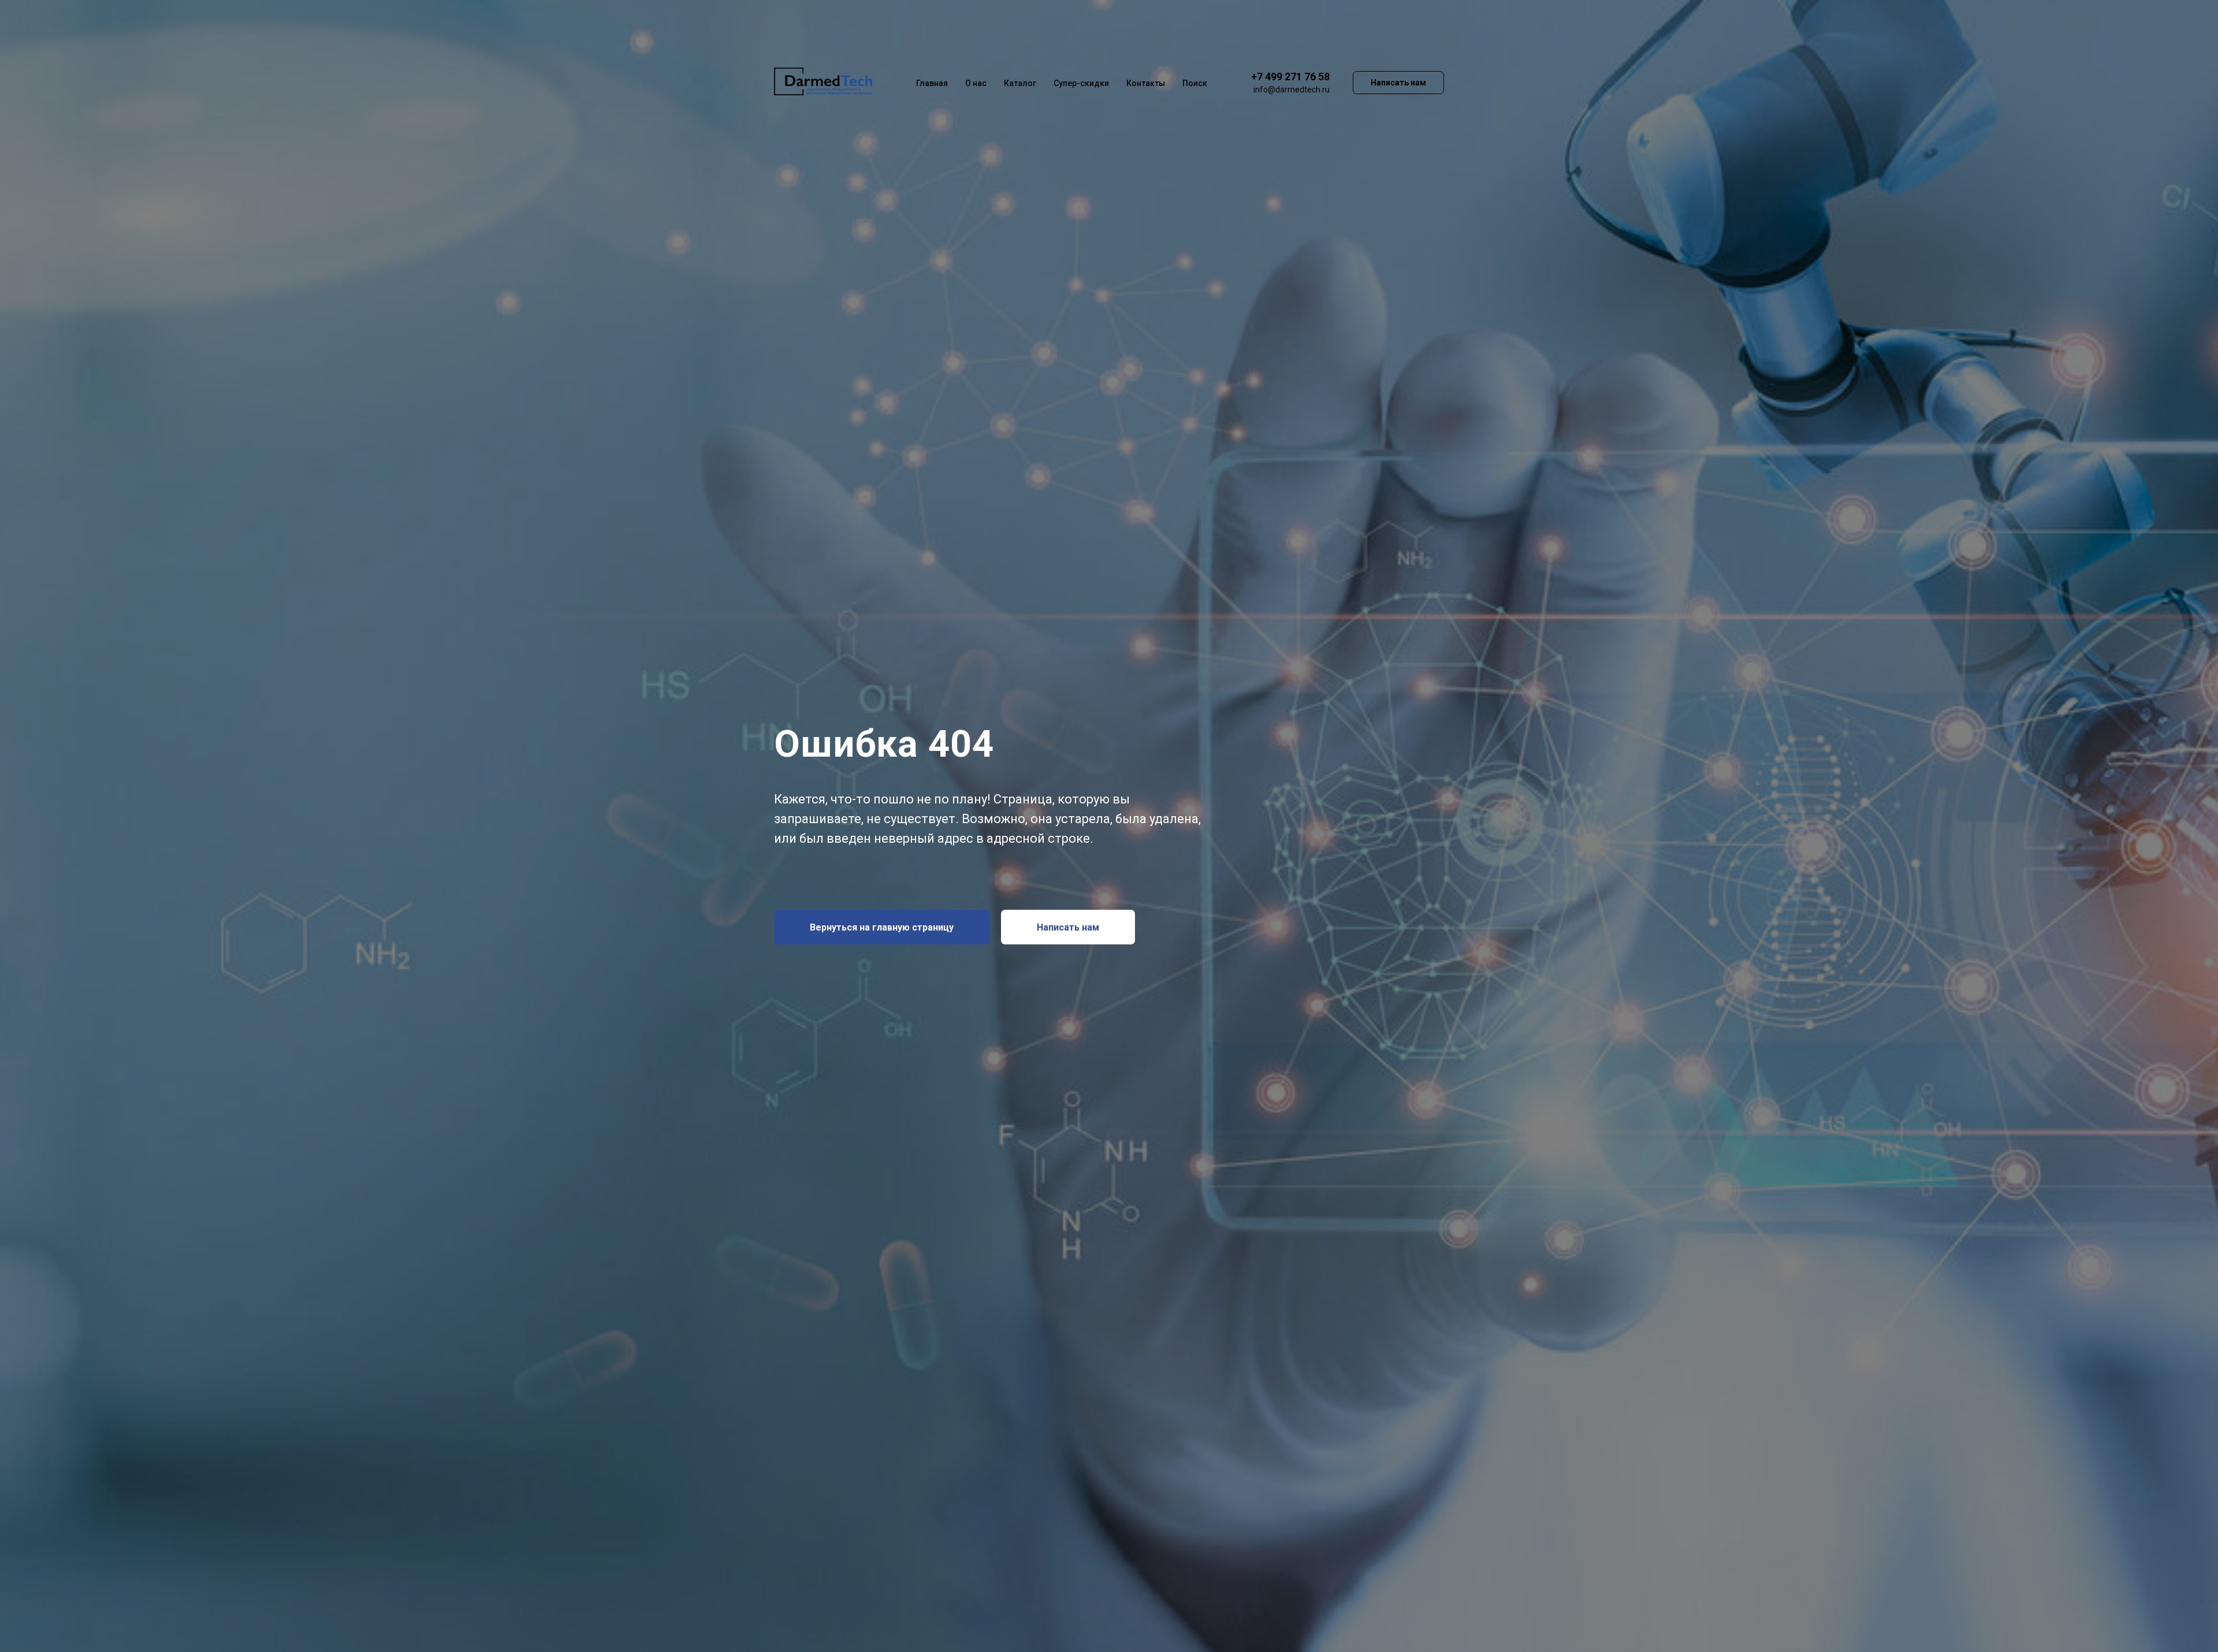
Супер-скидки (1081, 83)
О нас (976, 83)
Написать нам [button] (1398, 83)
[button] (1068, 927)
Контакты (1146, 83)
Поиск (1195, 83)
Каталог (1020, 83)
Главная (932, 83)
